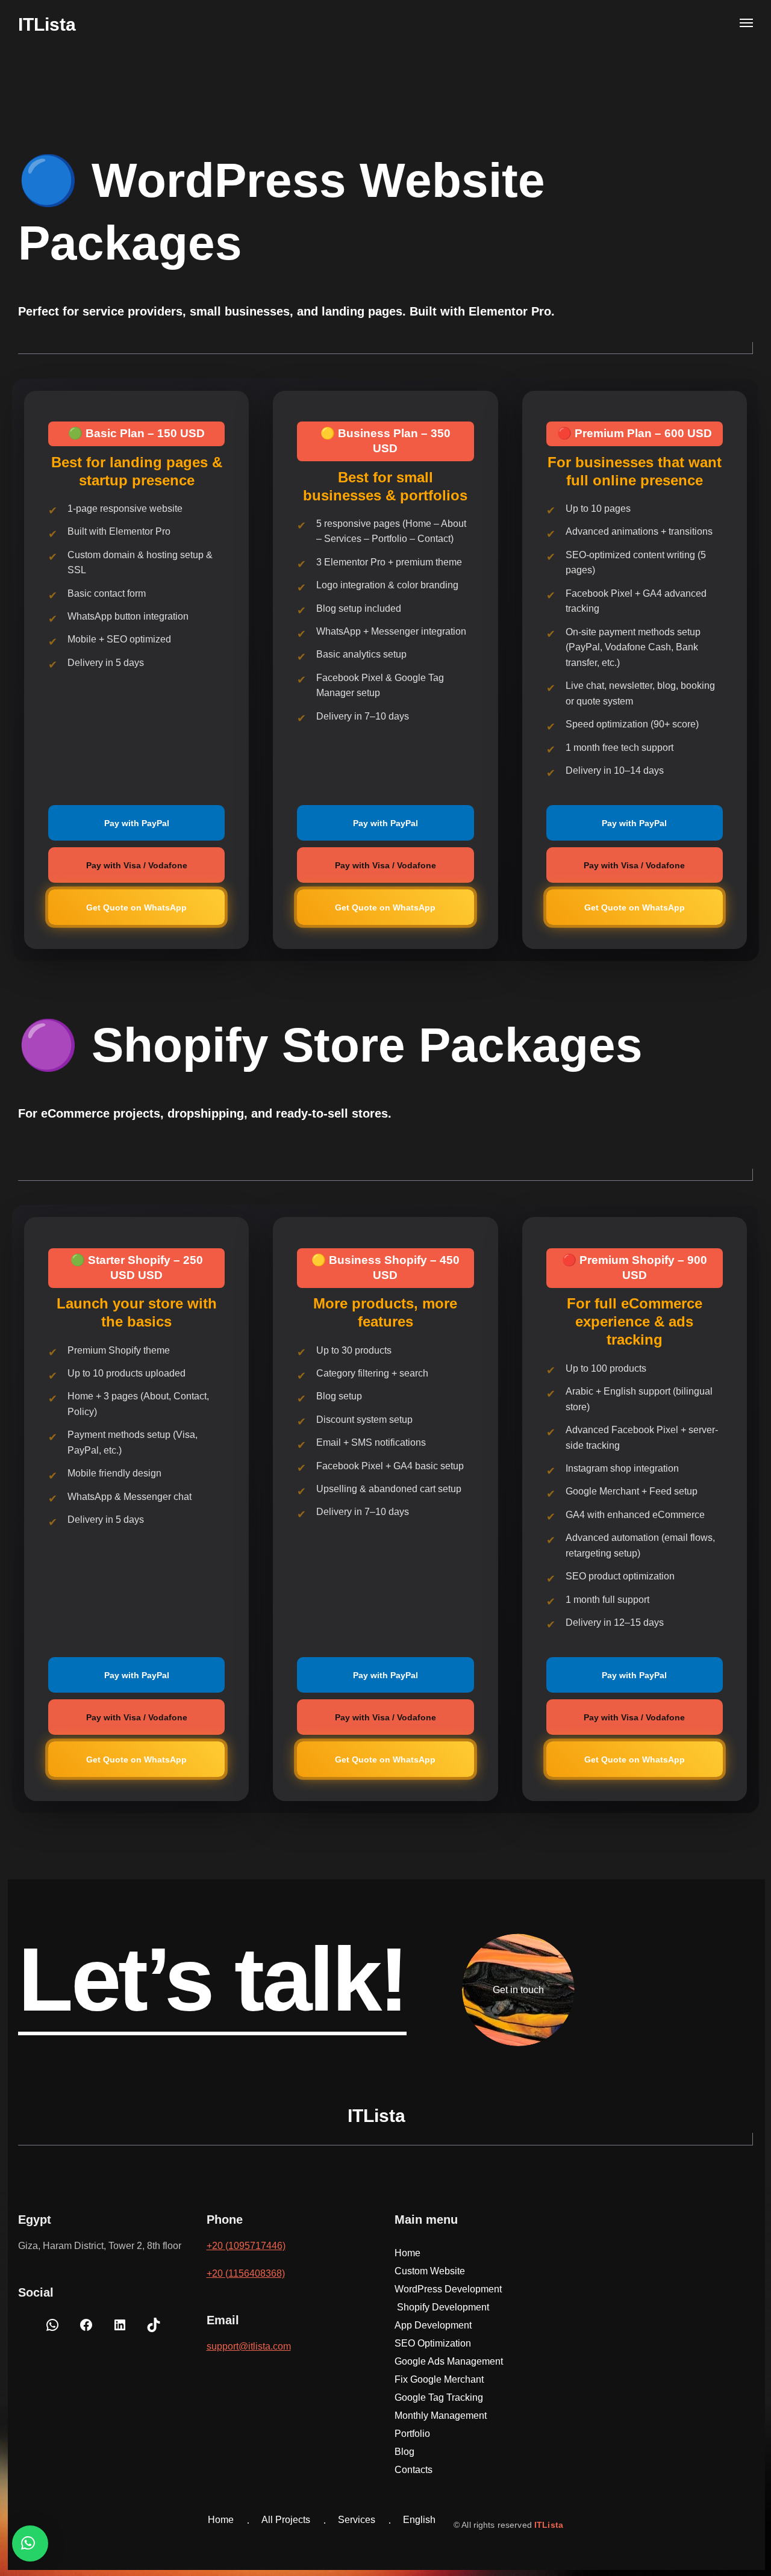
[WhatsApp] (52, 2329)
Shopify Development (443, 2307)
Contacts (414, 2470)
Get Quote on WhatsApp (136, 907)
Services (357, 2520)
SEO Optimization (434, 2343)
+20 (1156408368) (246, 2273)
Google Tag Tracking (440, 2397)
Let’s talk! (212, 1979)
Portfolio (412, 2434)
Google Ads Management (449, 2361)
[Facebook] (86, 2329)
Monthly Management (441, 2416)
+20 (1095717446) (246, 2246)
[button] (30, 2543)
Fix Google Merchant (440, 2379)
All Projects (286, 2520)
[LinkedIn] (120, 2329)
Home (407, 2253)
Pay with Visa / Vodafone (137, 865)
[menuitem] (419, 2521)
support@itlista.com (249, 2346)
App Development (433, 2325)
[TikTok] (154, 2329)
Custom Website (430, 2271)
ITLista (549, 2525)
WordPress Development (448, 2289)
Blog (404, 2452)
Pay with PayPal (137, 823)
